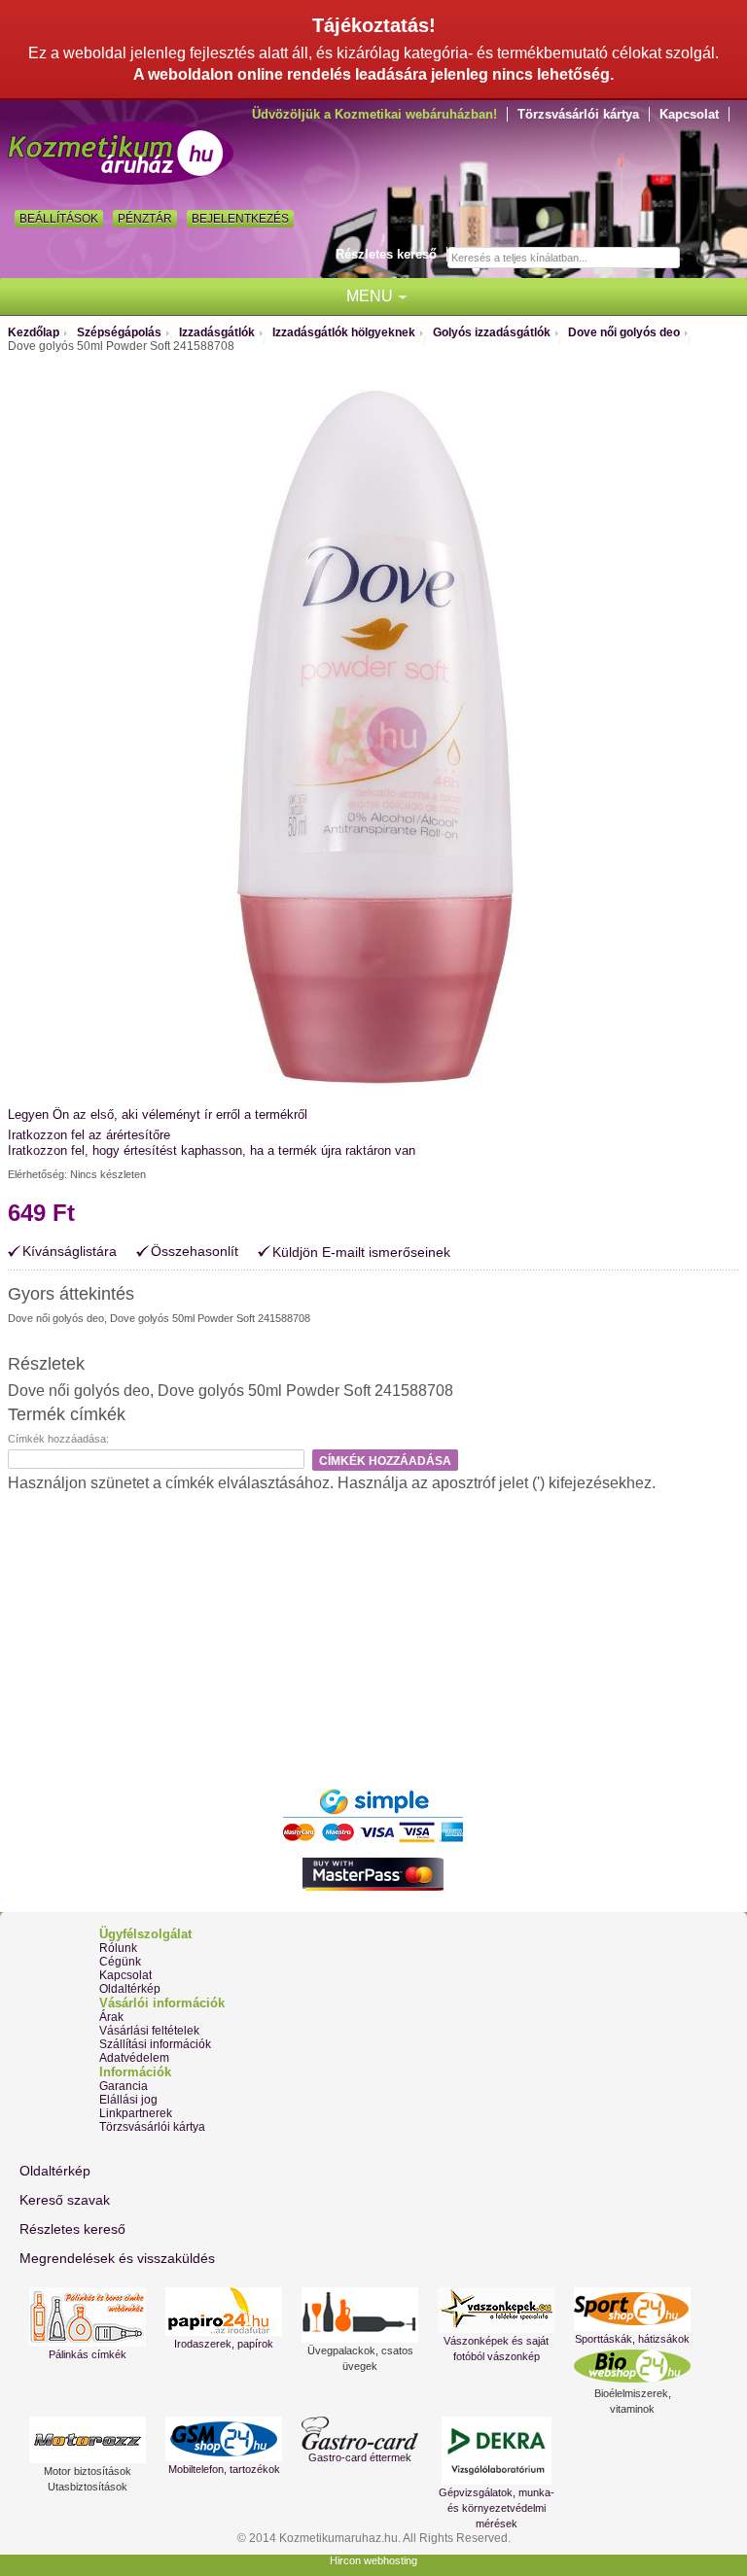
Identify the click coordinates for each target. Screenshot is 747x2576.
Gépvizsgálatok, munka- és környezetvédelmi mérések (497, 2508)
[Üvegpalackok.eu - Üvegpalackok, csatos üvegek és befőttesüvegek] (360, 2315)
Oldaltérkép (130, 1989)
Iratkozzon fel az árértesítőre (89, 1135)
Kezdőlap (34, 332)
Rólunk (118, 1948)
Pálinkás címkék (88, 2354)
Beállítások (59, 219)
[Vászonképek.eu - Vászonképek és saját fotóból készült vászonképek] (496, 2310)
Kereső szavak (65, 2200)
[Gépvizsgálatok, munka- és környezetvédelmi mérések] (496, 2451)
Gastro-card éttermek (360, 2457)
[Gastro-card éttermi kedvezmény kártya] (360, 2433)
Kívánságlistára (70, 1252)
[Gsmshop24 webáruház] (224, 2439)
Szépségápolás (119, 332)
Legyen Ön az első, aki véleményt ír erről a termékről (158, 1114)
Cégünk (120, 1962)
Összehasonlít (195, 1252)
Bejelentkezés (240, 219)
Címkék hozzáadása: (58, 1439)
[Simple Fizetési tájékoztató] (373, 1793)
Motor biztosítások (88, 2471)
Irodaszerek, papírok (224, 2344)
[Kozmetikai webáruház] (121, 153)
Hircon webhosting (373, 2560)
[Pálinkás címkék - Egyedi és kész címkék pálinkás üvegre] (88, 2317)
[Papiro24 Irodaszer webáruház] (224, 2312)
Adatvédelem (134, 2058)
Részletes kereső (386, 254)
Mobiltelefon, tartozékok (224, 2469)
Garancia (124, 2086)
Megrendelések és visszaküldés (117, 2258)
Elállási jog (128, 2100)
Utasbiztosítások (88, 2487)
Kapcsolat (689, 114)
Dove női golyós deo (624, 332)
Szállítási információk (155, 2044)
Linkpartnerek (136, 2113)
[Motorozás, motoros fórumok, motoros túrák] (88, 2440)
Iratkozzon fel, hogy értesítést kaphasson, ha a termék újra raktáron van (212, 1150)
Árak (111, 2017)
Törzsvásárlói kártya (578, 114)
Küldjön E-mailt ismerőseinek (361, 1252)
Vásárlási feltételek (149, 2031)
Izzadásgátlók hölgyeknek (344, 332)
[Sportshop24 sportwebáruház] (632, 2309)
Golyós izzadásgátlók (492, 332)
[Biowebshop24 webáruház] (632, 2366)
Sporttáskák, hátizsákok (632, 2339)
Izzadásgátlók (217, 332)
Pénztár (145, 219)
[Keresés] (697, 259)
